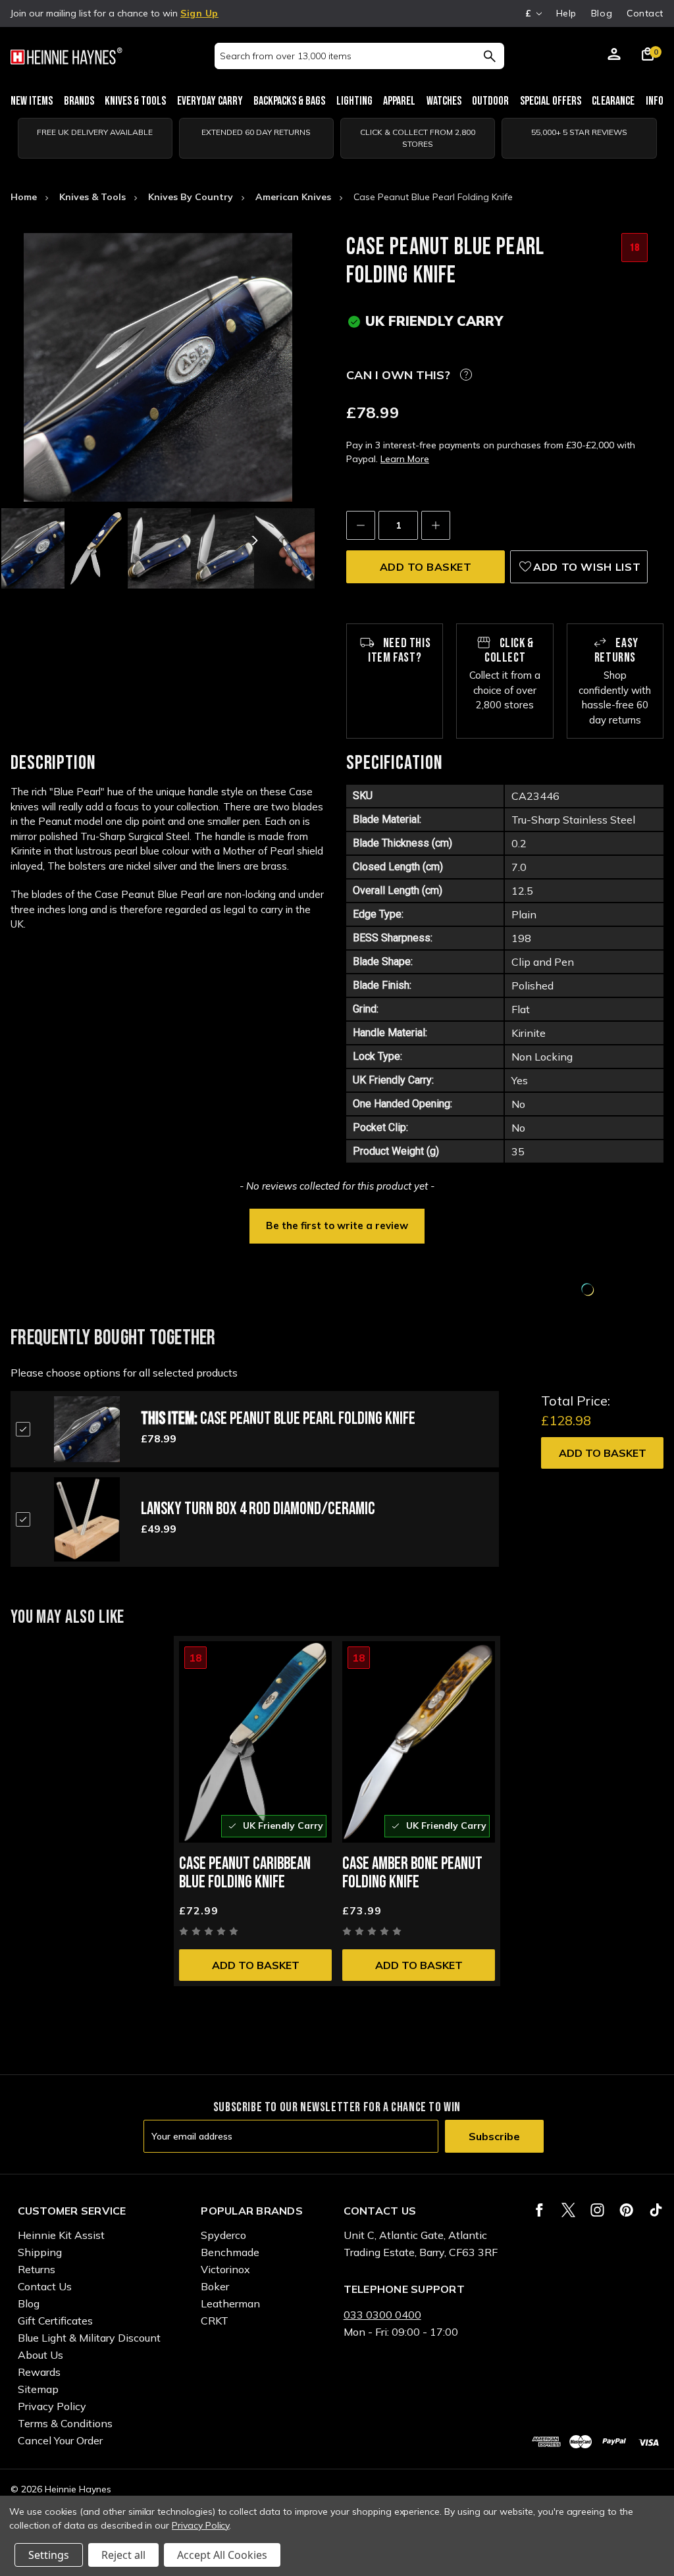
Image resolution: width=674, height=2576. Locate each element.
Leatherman (230, 2303)
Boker (215, 2286)
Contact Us (45, 2286)
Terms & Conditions (65, 2423)
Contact (645, 13)
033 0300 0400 (382, 2315)
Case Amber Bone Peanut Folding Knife (412, 1873)
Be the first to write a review (337, 1225)
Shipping (40, 2252)
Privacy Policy (52, 2406)
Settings (49, 2555)
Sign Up (199, 13)
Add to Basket (603, 1453)
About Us (40, 2355)
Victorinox (225, 2269)
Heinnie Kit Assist (61, 2235)
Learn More (405, 459)
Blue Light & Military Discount (89, 2338)
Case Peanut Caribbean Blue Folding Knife (245, 1873)
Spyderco (223, 2235)
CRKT (215, 2321)
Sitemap (38, 2389)
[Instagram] (597, 2210)
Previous (63, 540)
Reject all (123, 2555)
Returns (37, 2269)
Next (253, 540)
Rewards (39, 2372)
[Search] (489, 56)
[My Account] (614, 56)
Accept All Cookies (222, 2555)
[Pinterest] (626, 2210)
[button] (337, 1224)
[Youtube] (656, 2210)
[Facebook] (539, 2210)
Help (566, 13)
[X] (568, 2210)
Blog (602, 13)
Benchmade (230, 2252)
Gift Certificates (55, 2321)
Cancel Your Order (60, 2440)
